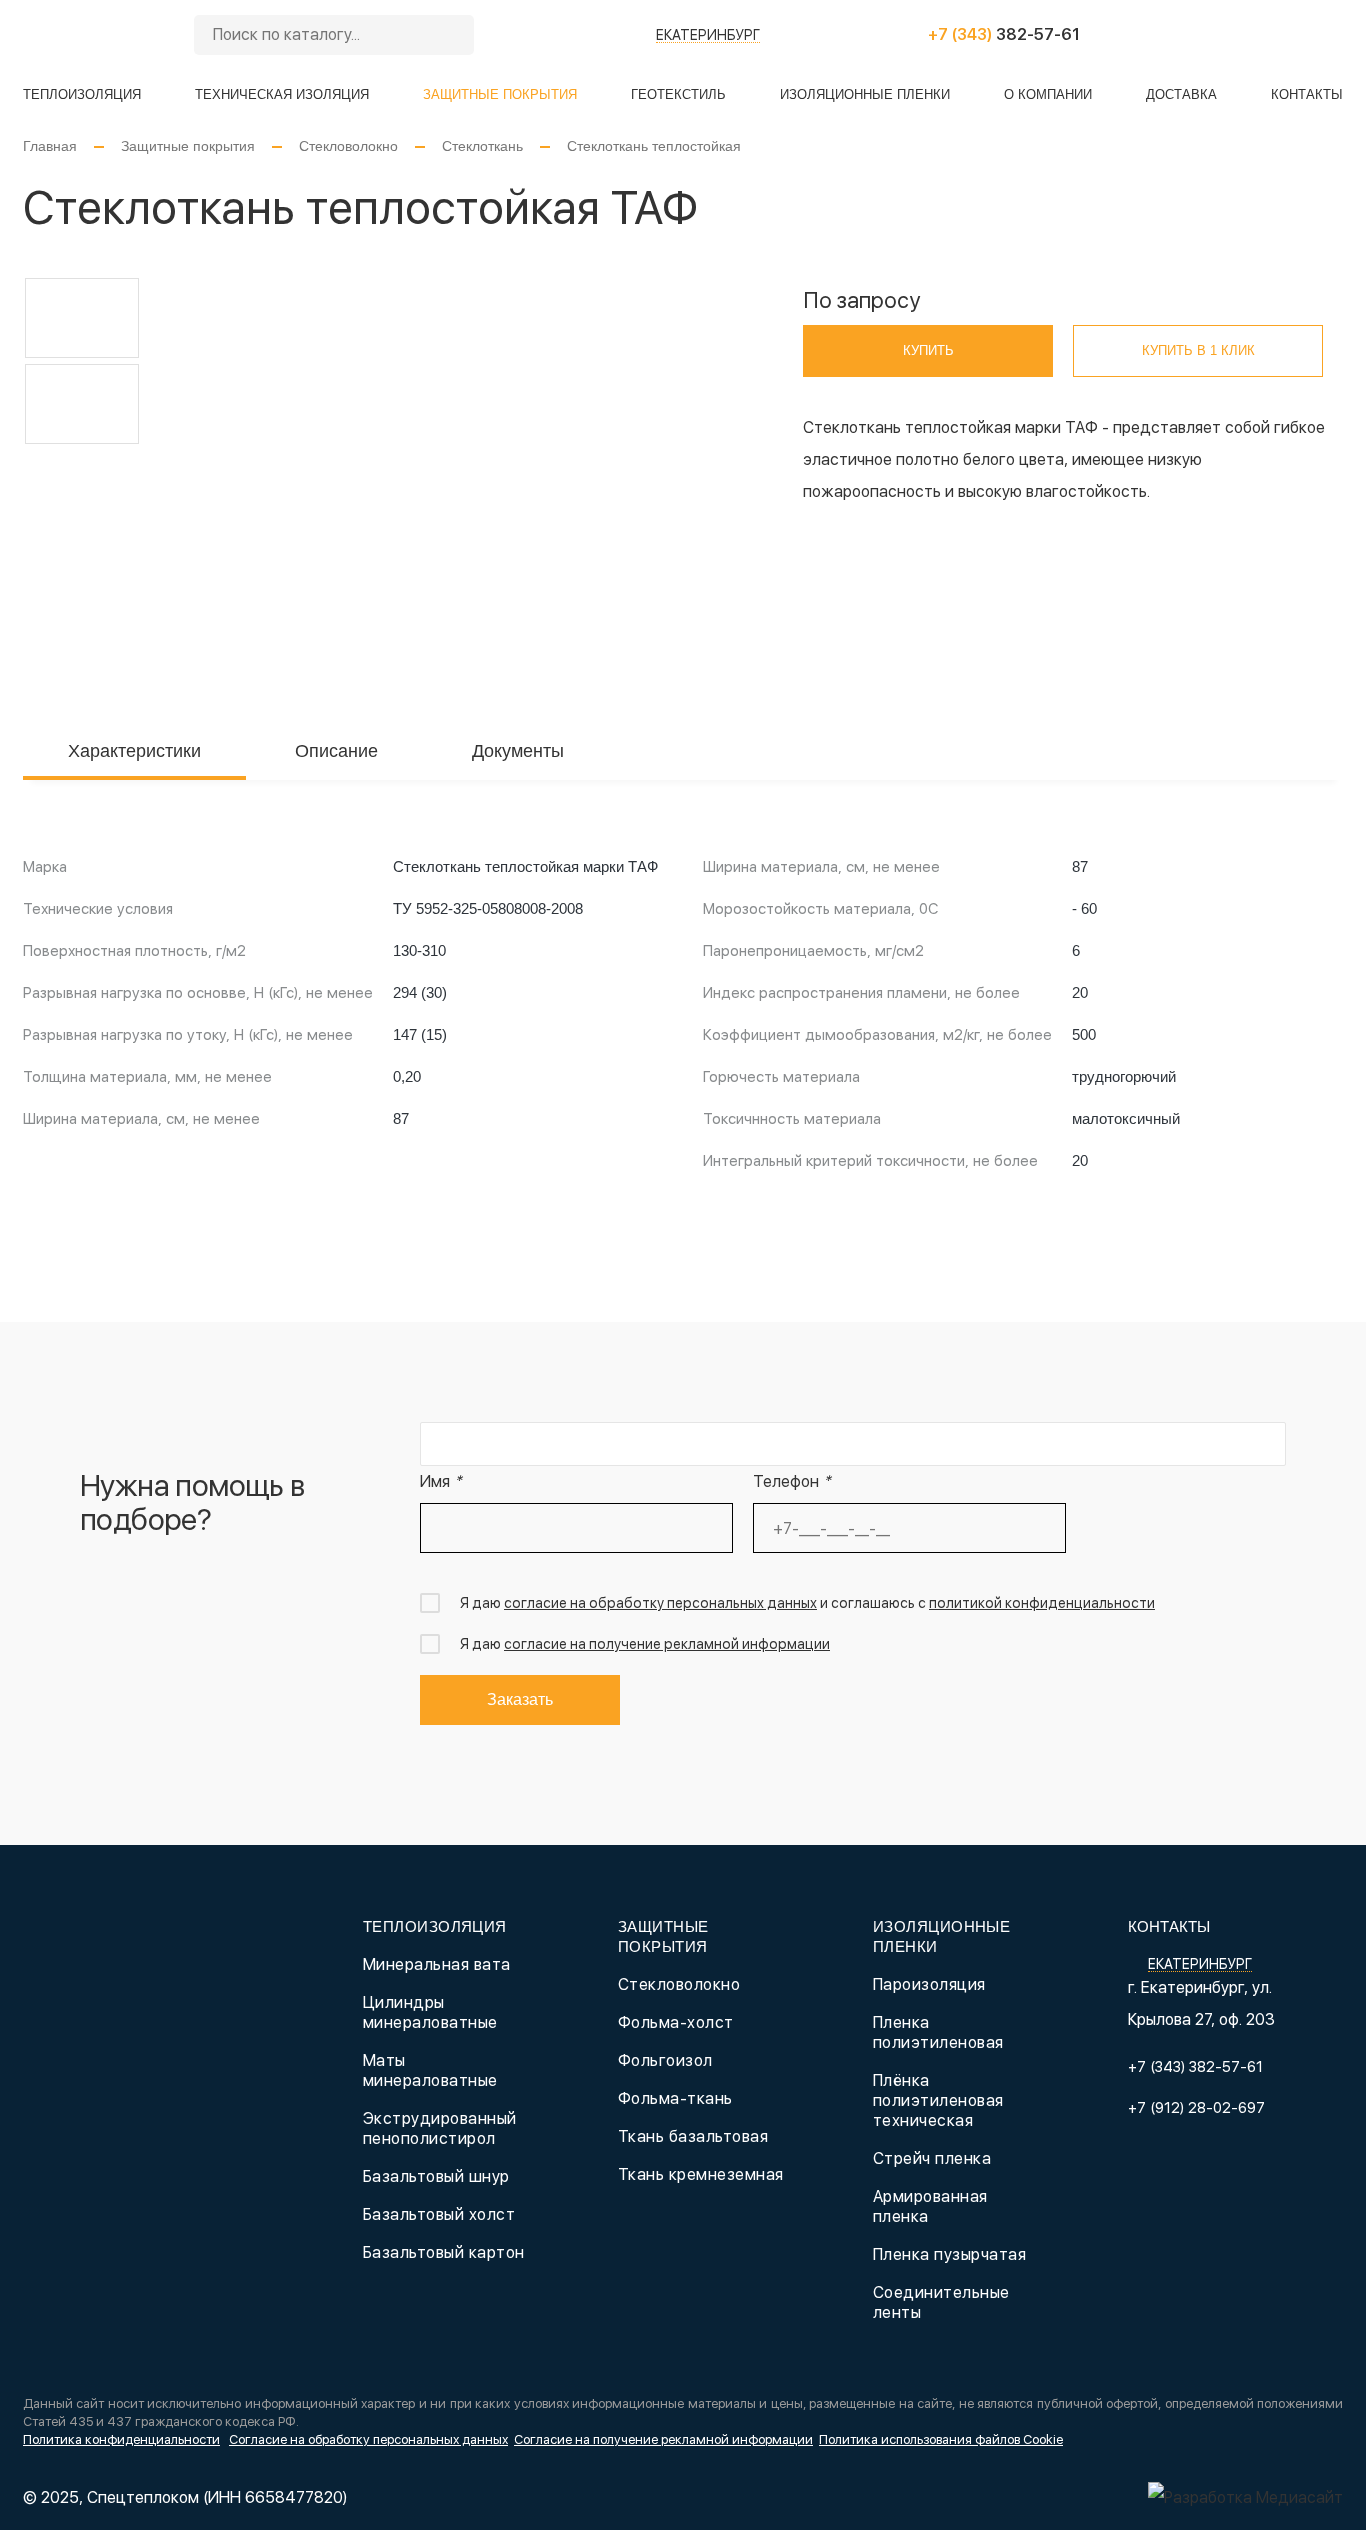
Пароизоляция (929, 1984)
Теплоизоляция (82, 94)
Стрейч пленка (932, 2158)
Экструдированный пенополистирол (440, 2128)
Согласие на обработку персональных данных (368, 2439)
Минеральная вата (437, 1964)
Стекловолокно (348, 146)
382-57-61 (1004, 34)
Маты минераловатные (430, 2070)
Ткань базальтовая (693, 2136)
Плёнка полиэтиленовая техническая (938, 2100)
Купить (928, 350)
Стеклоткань (482, 146)
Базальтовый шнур (436, 2176)
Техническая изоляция (282, 94)
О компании (1048, 94)
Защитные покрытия (500, 94)
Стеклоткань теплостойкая (654, 146)
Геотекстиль (678, 94)
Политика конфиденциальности (121, 2439)
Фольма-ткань (675, 2098)
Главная (50, 146)
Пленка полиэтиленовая (938, 2032)
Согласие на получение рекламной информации (663, 2439)
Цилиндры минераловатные (430, 2012)
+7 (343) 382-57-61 (1195, 2067)
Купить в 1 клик (1198, 350)
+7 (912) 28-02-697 (1196, 2108)
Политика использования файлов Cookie (941, 2439)
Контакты (1307, 94)
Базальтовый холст (439, 2214)
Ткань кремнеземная (701, 2174)
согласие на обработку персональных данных (660, 1603)
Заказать (520, 1699)
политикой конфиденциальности (1042, 1603)
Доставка (1181, 94)
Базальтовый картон (444, 2252)
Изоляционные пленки (865, 94)
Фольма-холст (676, 2022)
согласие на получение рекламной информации (667, 1644)
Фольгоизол (665, 2060)
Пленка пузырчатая (949, 2254)
